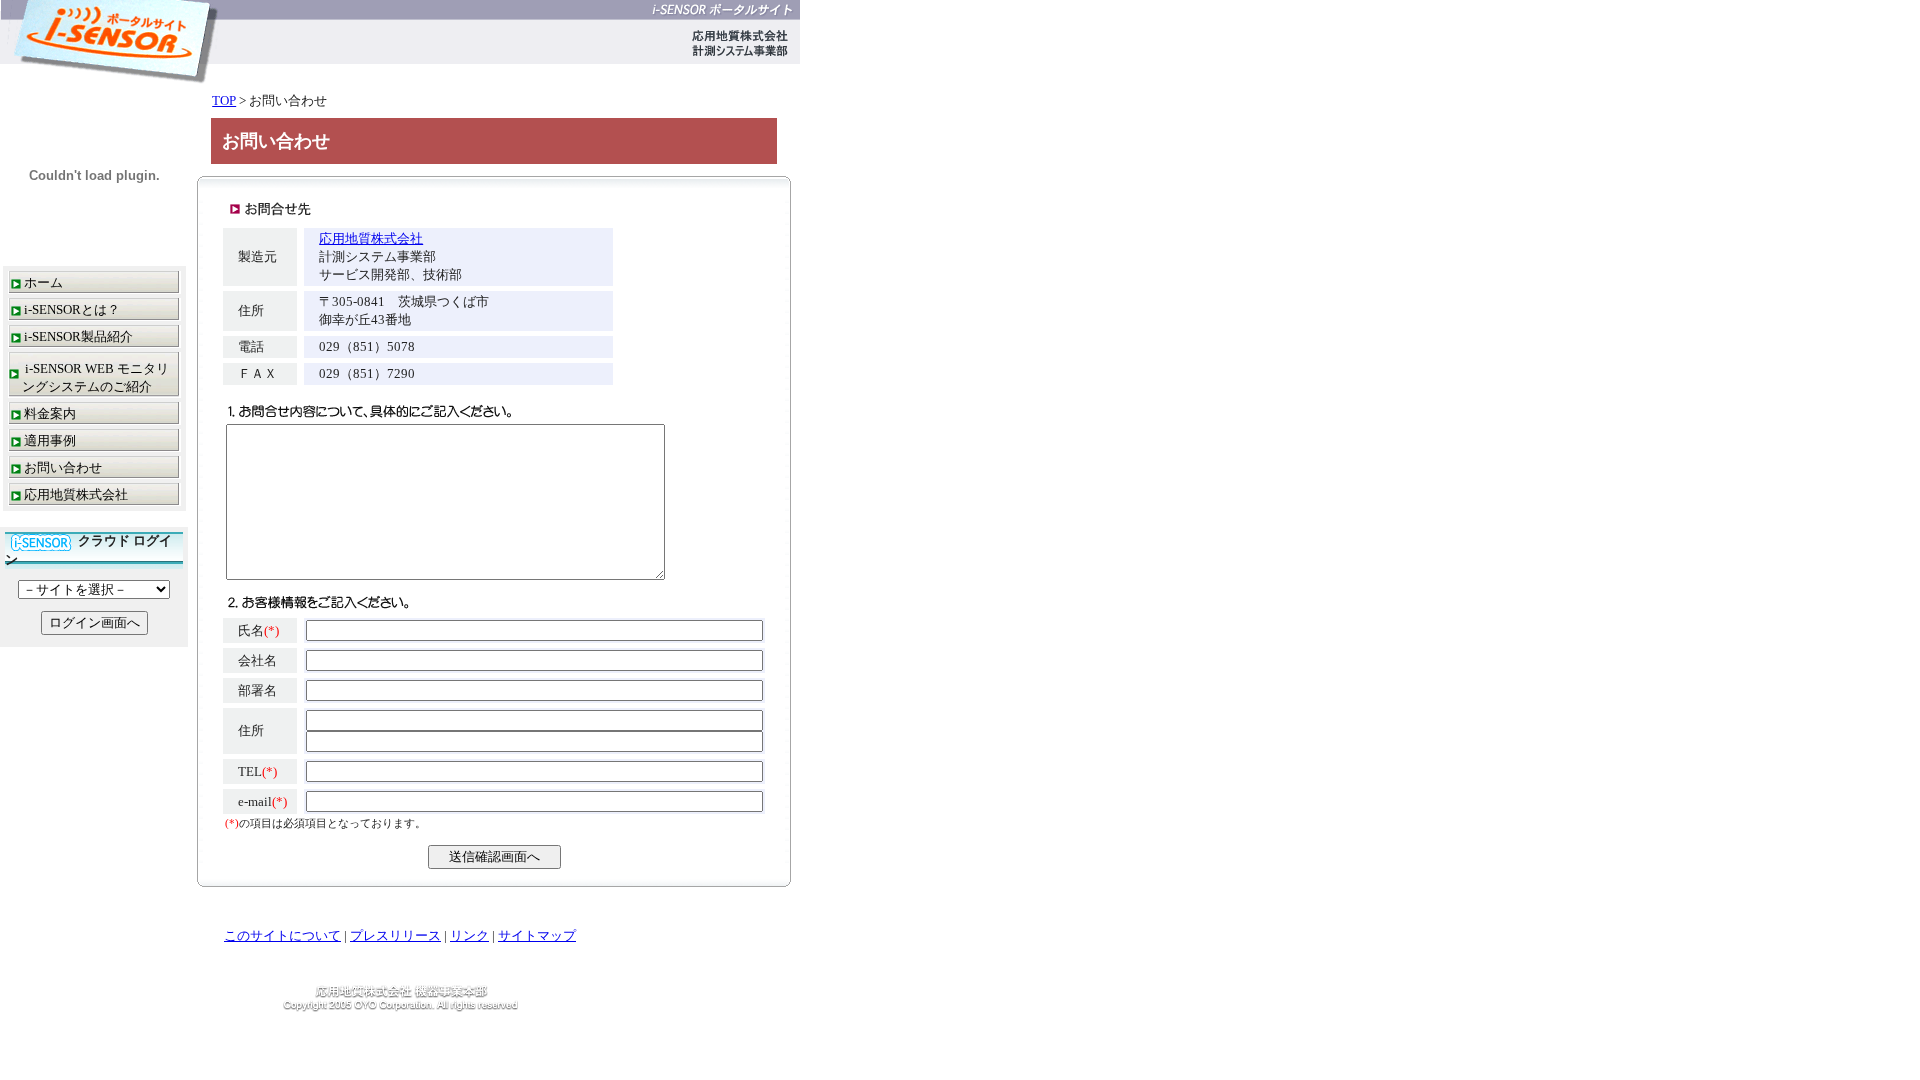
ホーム (43, 282)
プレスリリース (395, 935)
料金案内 (50, 413)
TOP (224, 100)
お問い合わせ (63, 467)
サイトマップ (537, 935)
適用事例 (50, 440)
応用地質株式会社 (76, 494)
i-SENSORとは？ (72, 309)
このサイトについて (282, 935)
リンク (469, 935)
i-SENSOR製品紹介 (78, 336)
